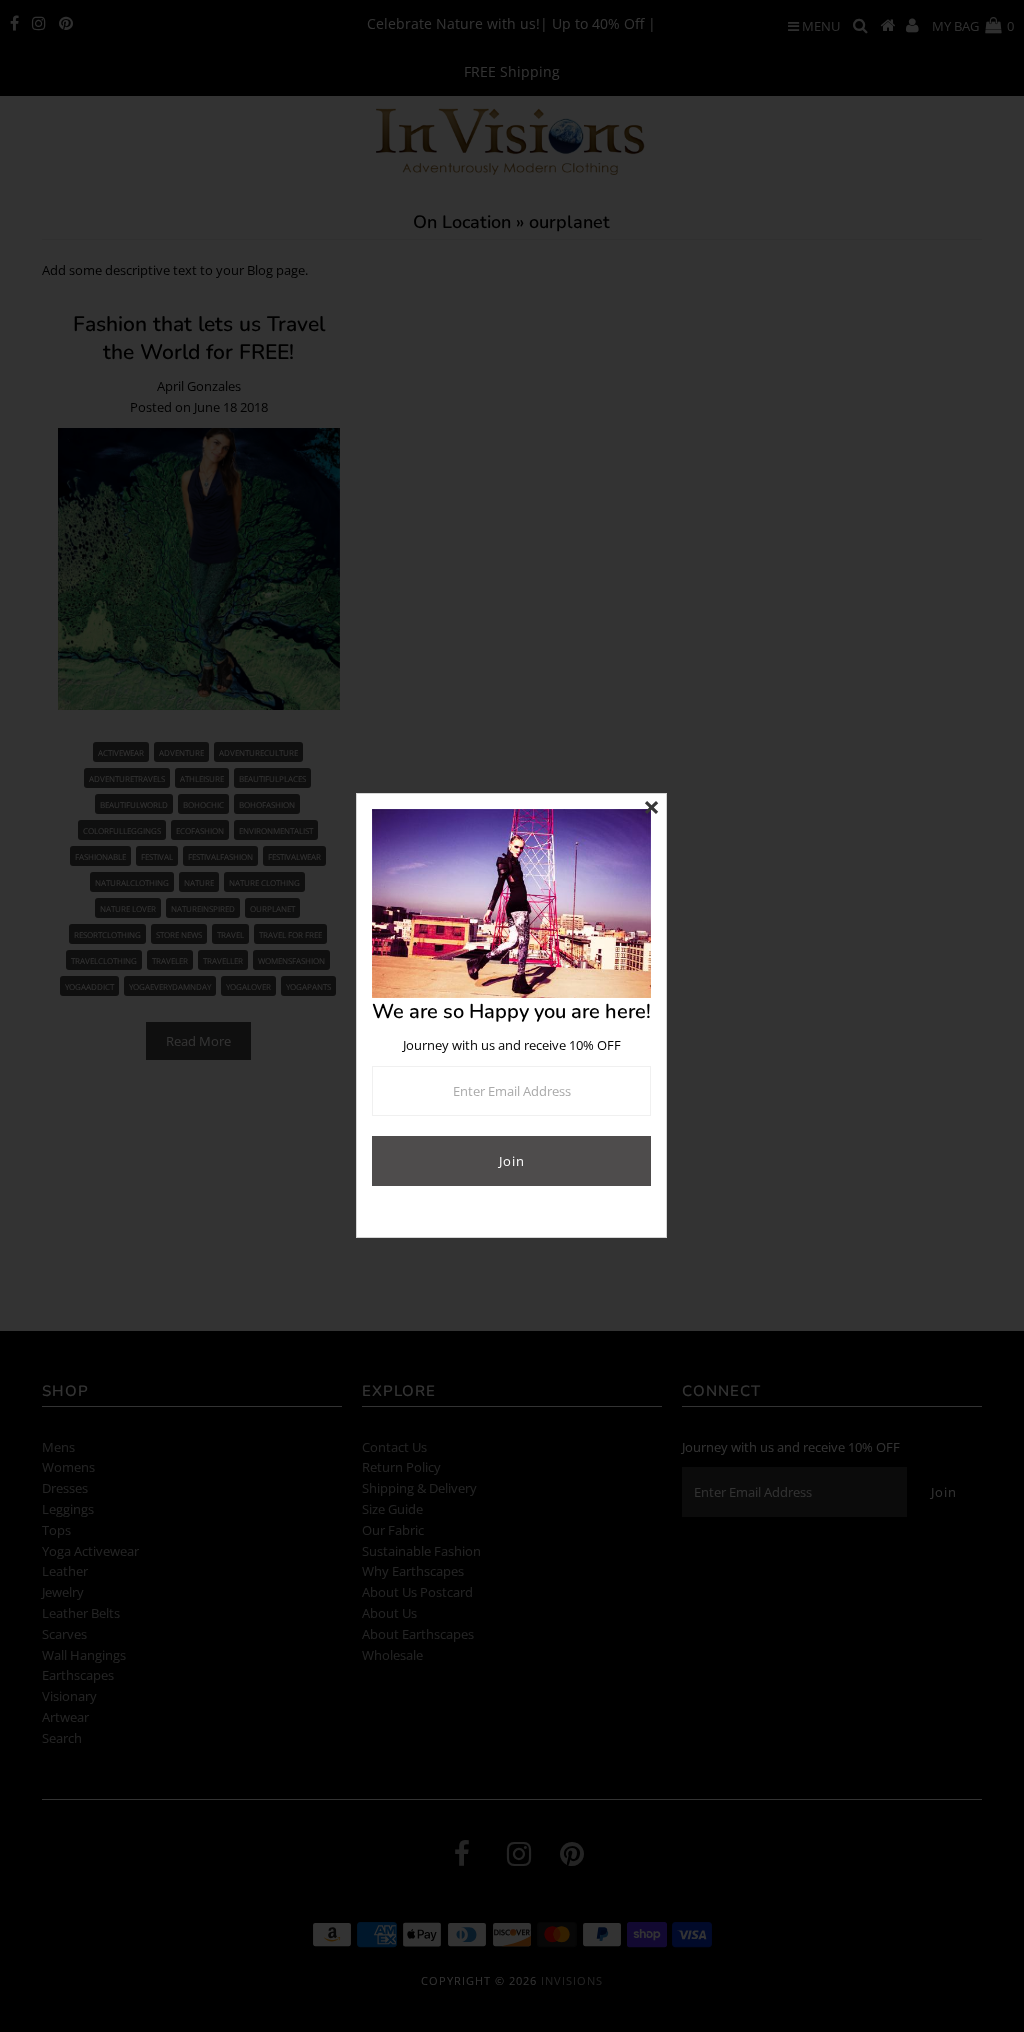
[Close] (651, 809)
